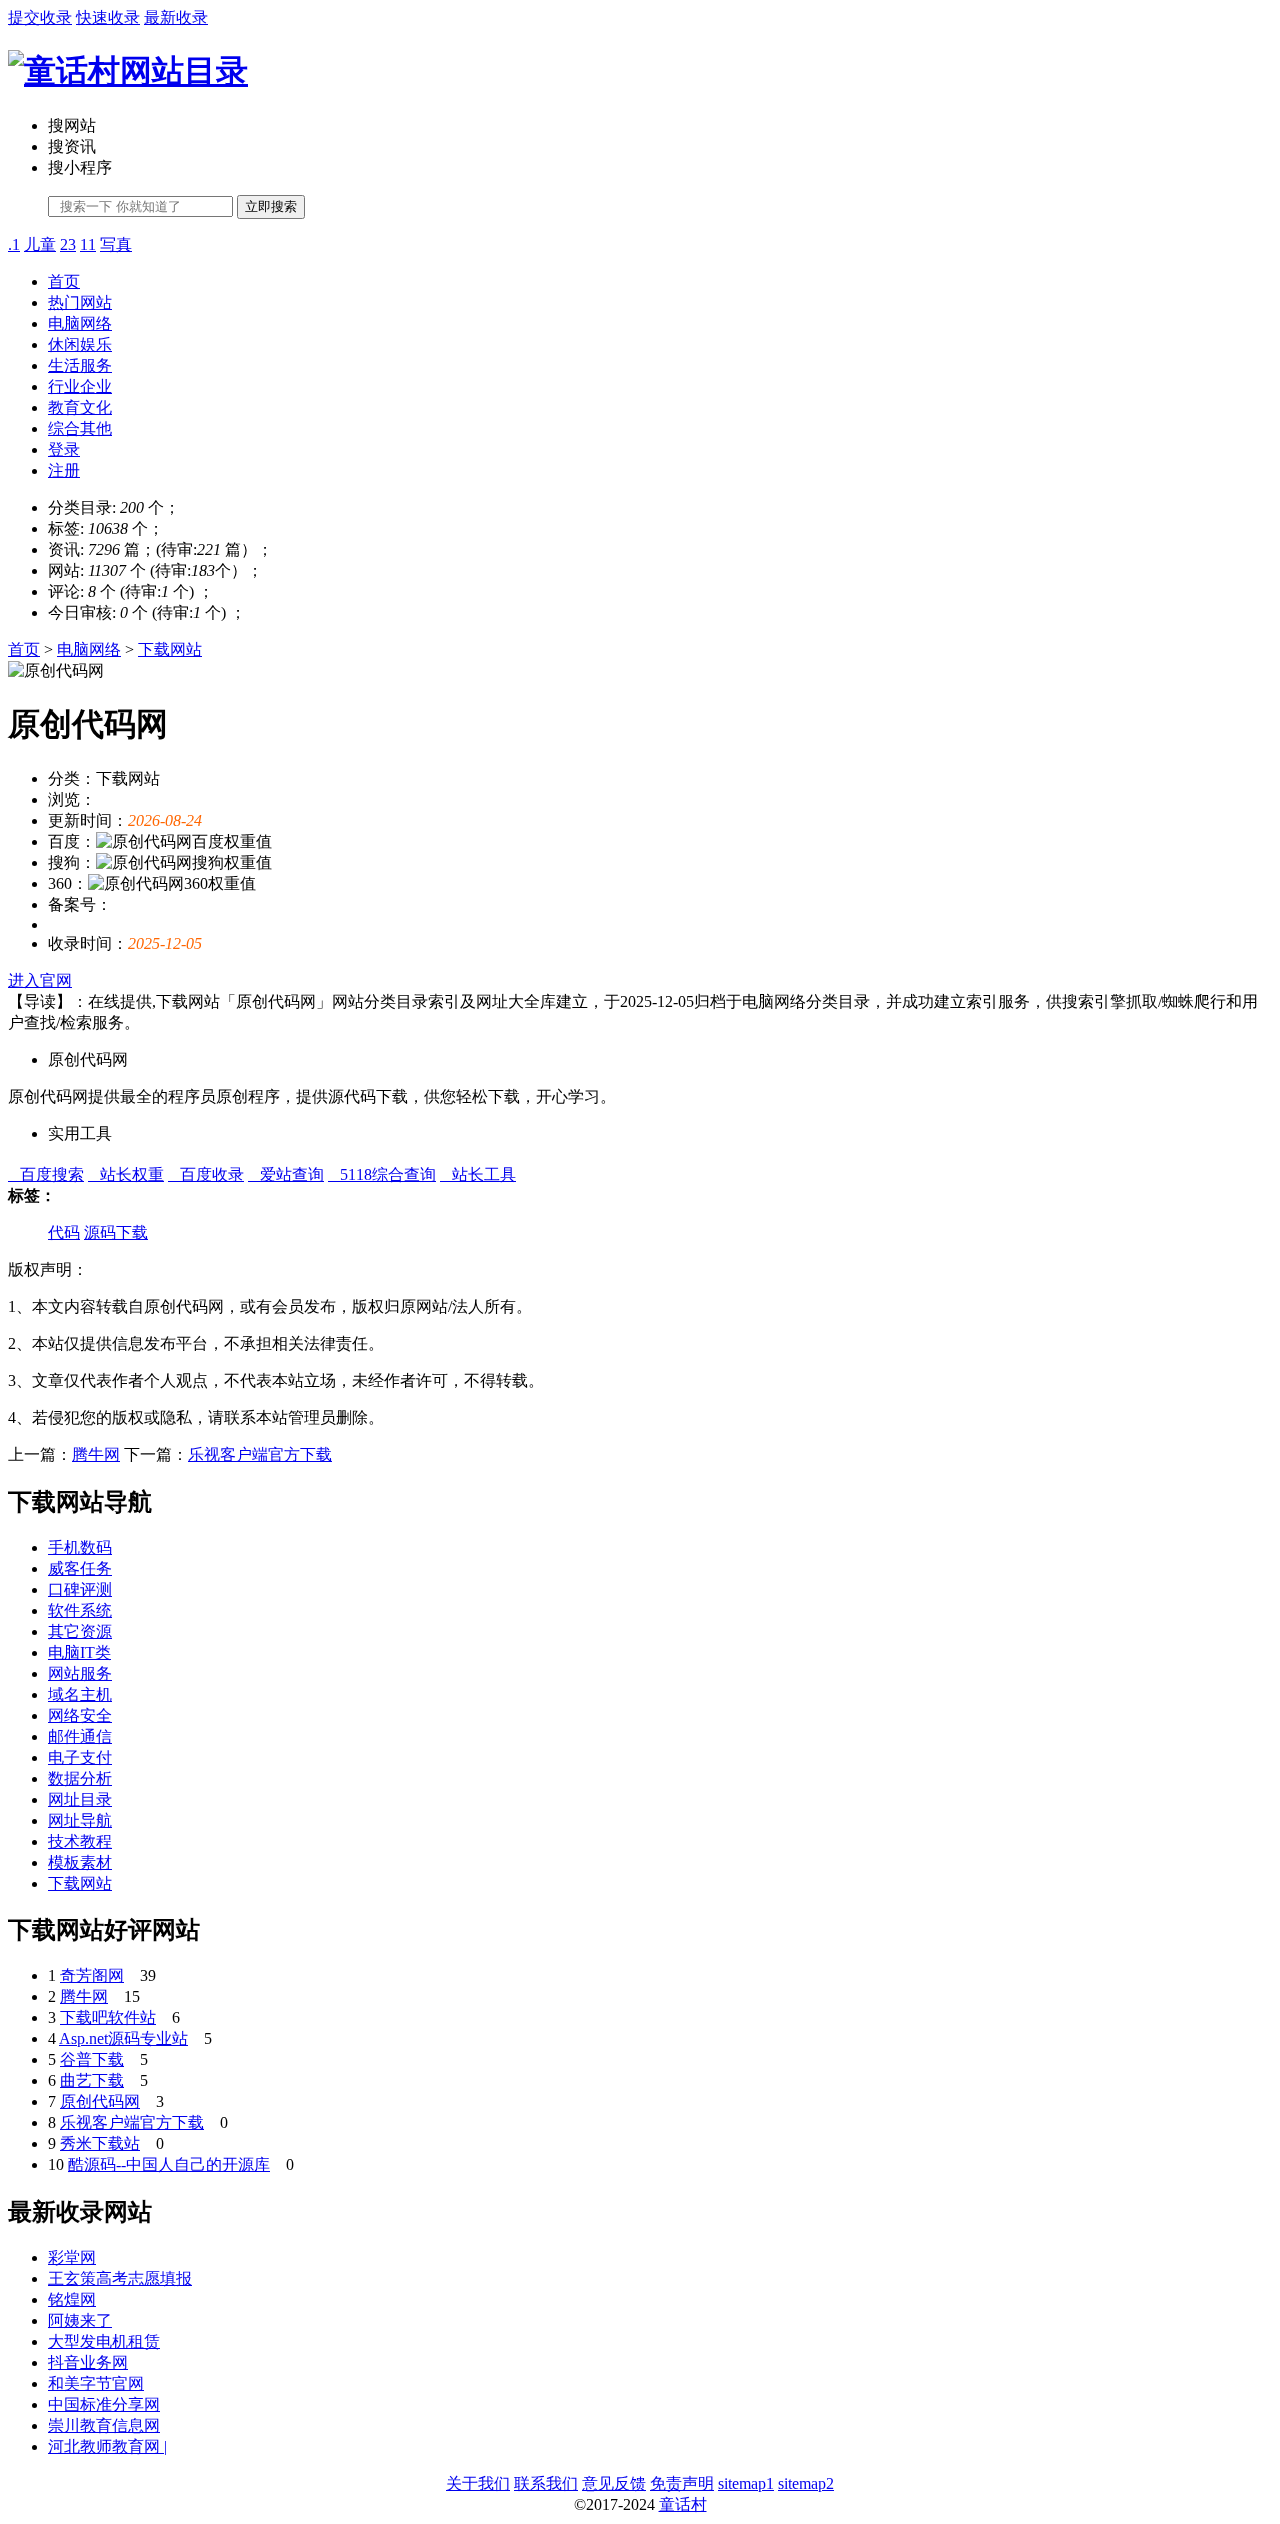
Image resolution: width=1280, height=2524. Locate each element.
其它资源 (80, 1631)
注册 (64, 470)
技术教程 (80, 1841)
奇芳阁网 (92, 1975)
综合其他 (80, 428)
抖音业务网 (88, 2362)
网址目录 (80, 1799)
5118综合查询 (382, 1174)
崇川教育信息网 (104, 2425)
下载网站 (170, 649)
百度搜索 (46, 1174)
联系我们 (546, 2483)
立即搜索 (271, 206)
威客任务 (80, 1568)
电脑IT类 (79, 1652)
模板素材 (80, 1862)
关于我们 (478, 2483)
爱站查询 (286, 1174)
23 (68, 244)
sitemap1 (746, 2483)
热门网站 (80, 302)
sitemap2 (806, 2483)
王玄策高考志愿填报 (120, 2278)
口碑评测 (80, 1589)
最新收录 (176, 17)
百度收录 (206, 1174)
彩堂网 (72, 2257)
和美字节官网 (96, 2383)
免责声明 (682, 2483)
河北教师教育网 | (107, 2446)
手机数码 (80, 1547)
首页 (64, 281)
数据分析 (80, 1778)
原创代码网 (100, 2101)
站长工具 (478, 1174)
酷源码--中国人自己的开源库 (169, 2164)
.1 (14, 244)
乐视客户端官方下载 (260, 1454)
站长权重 (126, 1174)
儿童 (40, 244)
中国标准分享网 (104, 2404)
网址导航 (80, 1820)
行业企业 (80, 386)
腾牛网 (96, 1454)
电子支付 (80, 1757)
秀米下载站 (100, 2143)
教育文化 (80, 407)
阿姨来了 (80, 2320)
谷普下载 (92, 2059)
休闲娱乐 (80, 344)
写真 (116, 244)
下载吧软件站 (108, 2017)
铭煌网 (72, 2299)
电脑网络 (80, 323)
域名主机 (80, 1694)
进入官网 (40, 980)
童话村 (683, 2504)
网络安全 (80, 1715)
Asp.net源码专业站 (123, 2038)
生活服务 (80, 365)
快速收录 (108, 17)
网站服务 (80, 1673)
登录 (64, 449)
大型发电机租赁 (104, 2341)
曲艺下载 (92, 2080)
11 (88, 244)
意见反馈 (614, 2483)
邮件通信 (80, 1736)
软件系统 (80, 1610)
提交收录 (40, 17)
